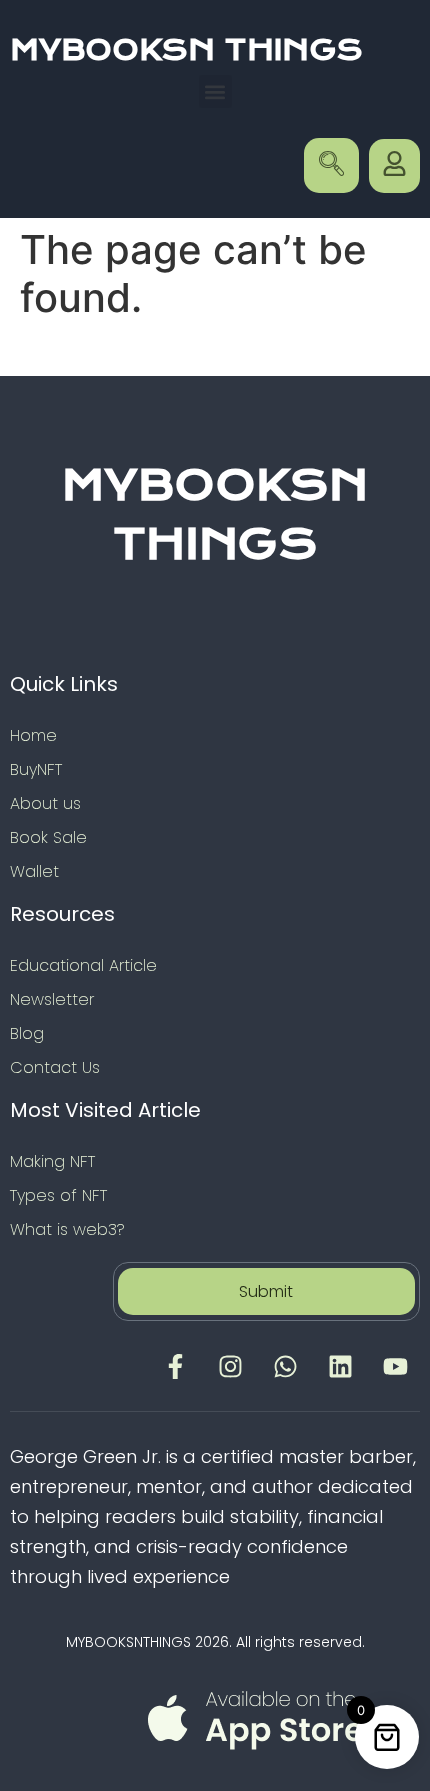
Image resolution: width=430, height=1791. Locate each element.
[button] (215, 91)
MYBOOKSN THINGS (186, 50)
